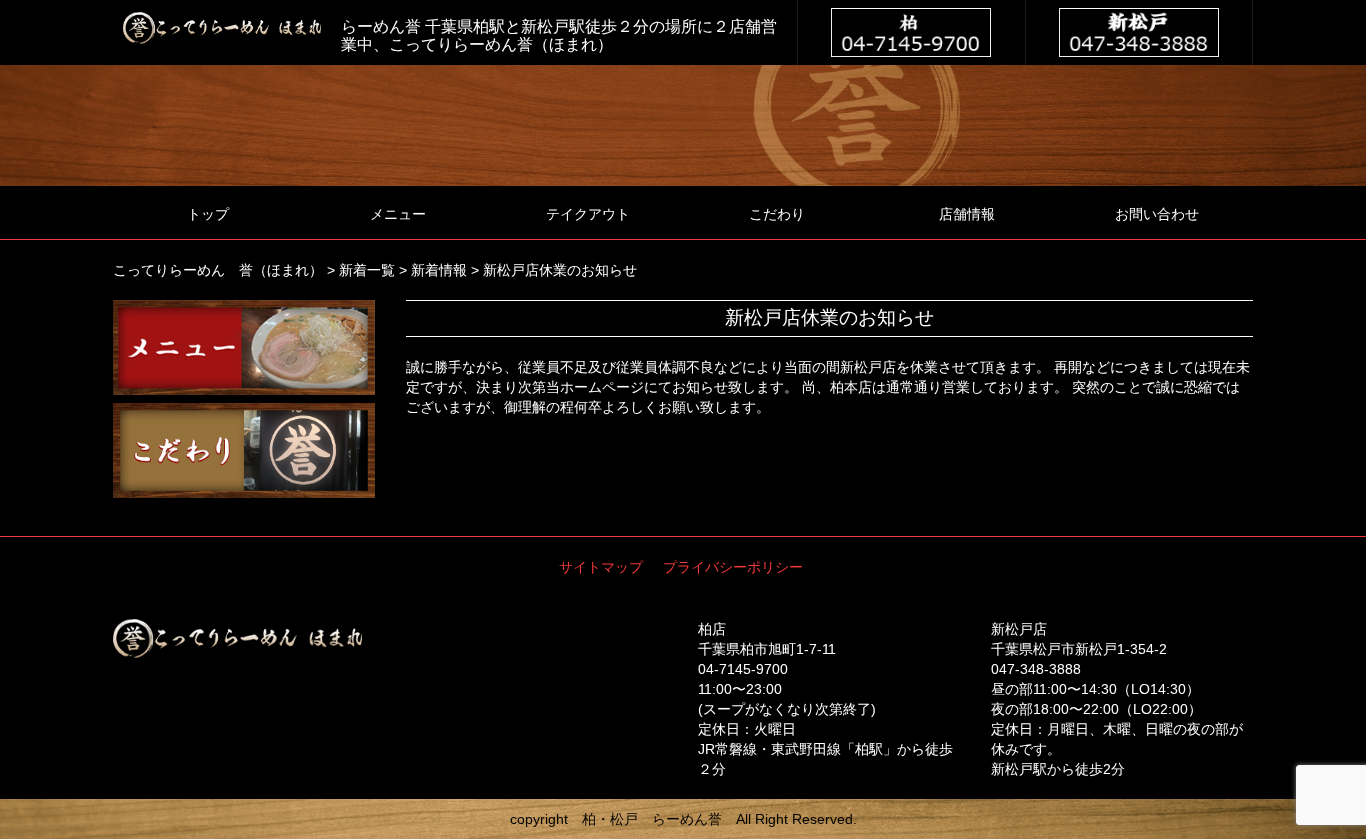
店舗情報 (967, 214)
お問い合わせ (1157, 214)
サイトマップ (601, 567)
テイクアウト (588, 214)
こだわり (777, 214)
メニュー (398, 214)
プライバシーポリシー (733, 567)
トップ (208, 214)
